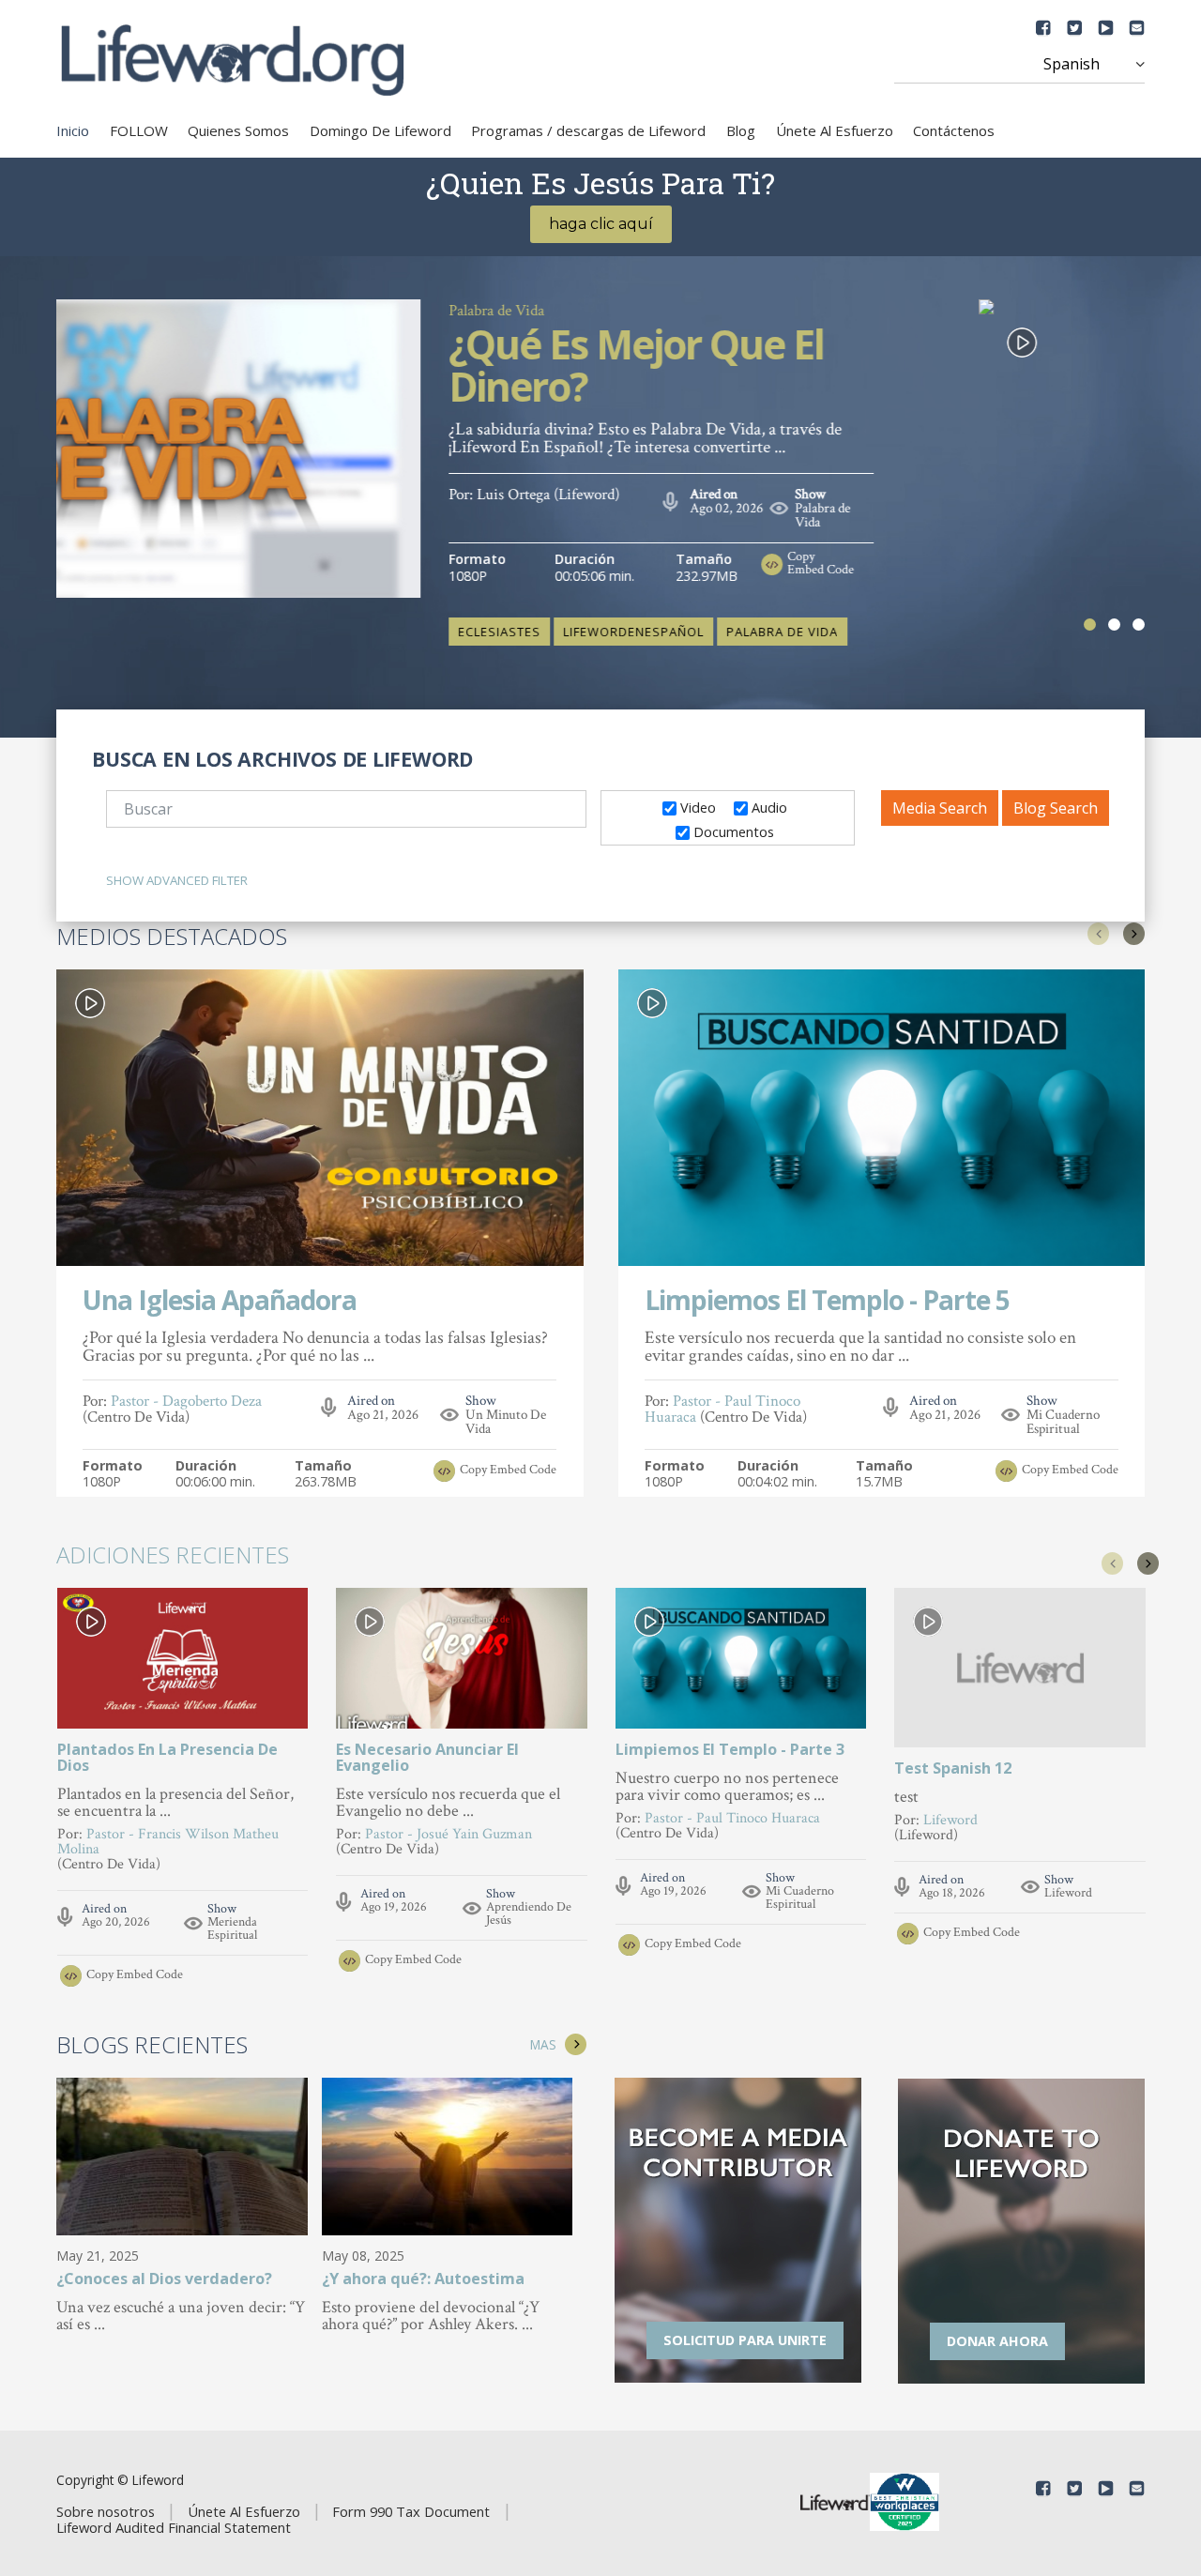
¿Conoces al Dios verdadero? (164, 2280)
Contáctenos (954, 130)
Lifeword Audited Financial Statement (174, 2527)
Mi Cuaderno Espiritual (1063, 1422)
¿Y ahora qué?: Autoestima (423, 2280)
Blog (741, 130)
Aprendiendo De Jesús (529, 1913)
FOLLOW (139, 130)
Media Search (940, 808)
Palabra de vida (948, 590)
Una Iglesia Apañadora (220, 1302)
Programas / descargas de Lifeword (588, 130)
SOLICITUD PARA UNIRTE (745, 2340)
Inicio (73, 130)
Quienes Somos (238, 130)
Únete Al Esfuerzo (835, 130)
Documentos (732, 831)
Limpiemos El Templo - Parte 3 (730, 1749)
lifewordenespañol (799, 590)
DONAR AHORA (997, 2341)
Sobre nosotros (106, 2511)
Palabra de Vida (662, 311)
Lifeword (1068, 1893)
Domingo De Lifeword (380, 130)
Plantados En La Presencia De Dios (167, 1757)
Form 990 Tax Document (411, 2511)
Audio (768, 807)
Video (696, 807)
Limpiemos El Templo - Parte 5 (827, 1302)
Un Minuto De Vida (506, 1422)
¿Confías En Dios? (768, 347)
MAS (543, 2044)
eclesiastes (665, 590)
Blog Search (1056, 808)
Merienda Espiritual (232, 1928)
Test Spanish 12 (953, 1768)
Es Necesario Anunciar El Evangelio (427, 1757)
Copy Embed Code (987, 522)
